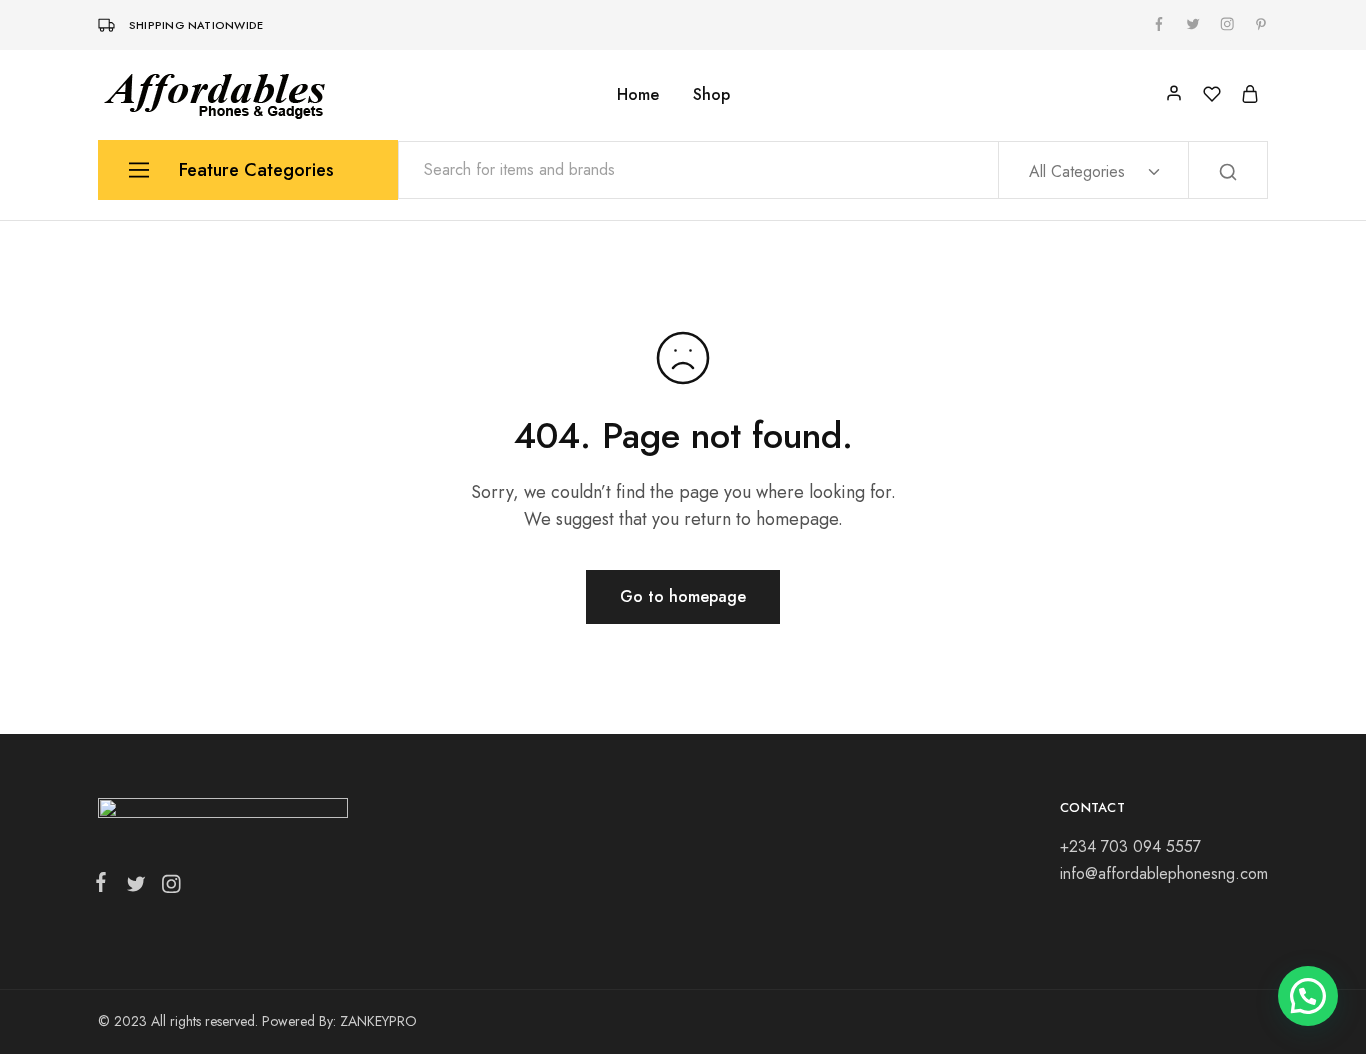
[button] (1308, 996)
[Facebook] (105, 886)
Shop (711, 95)
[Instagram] (167, 888)
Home (638, 95)
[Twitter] (135, 888)
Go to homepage (683, 596)
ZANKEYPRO (378, 1021)
